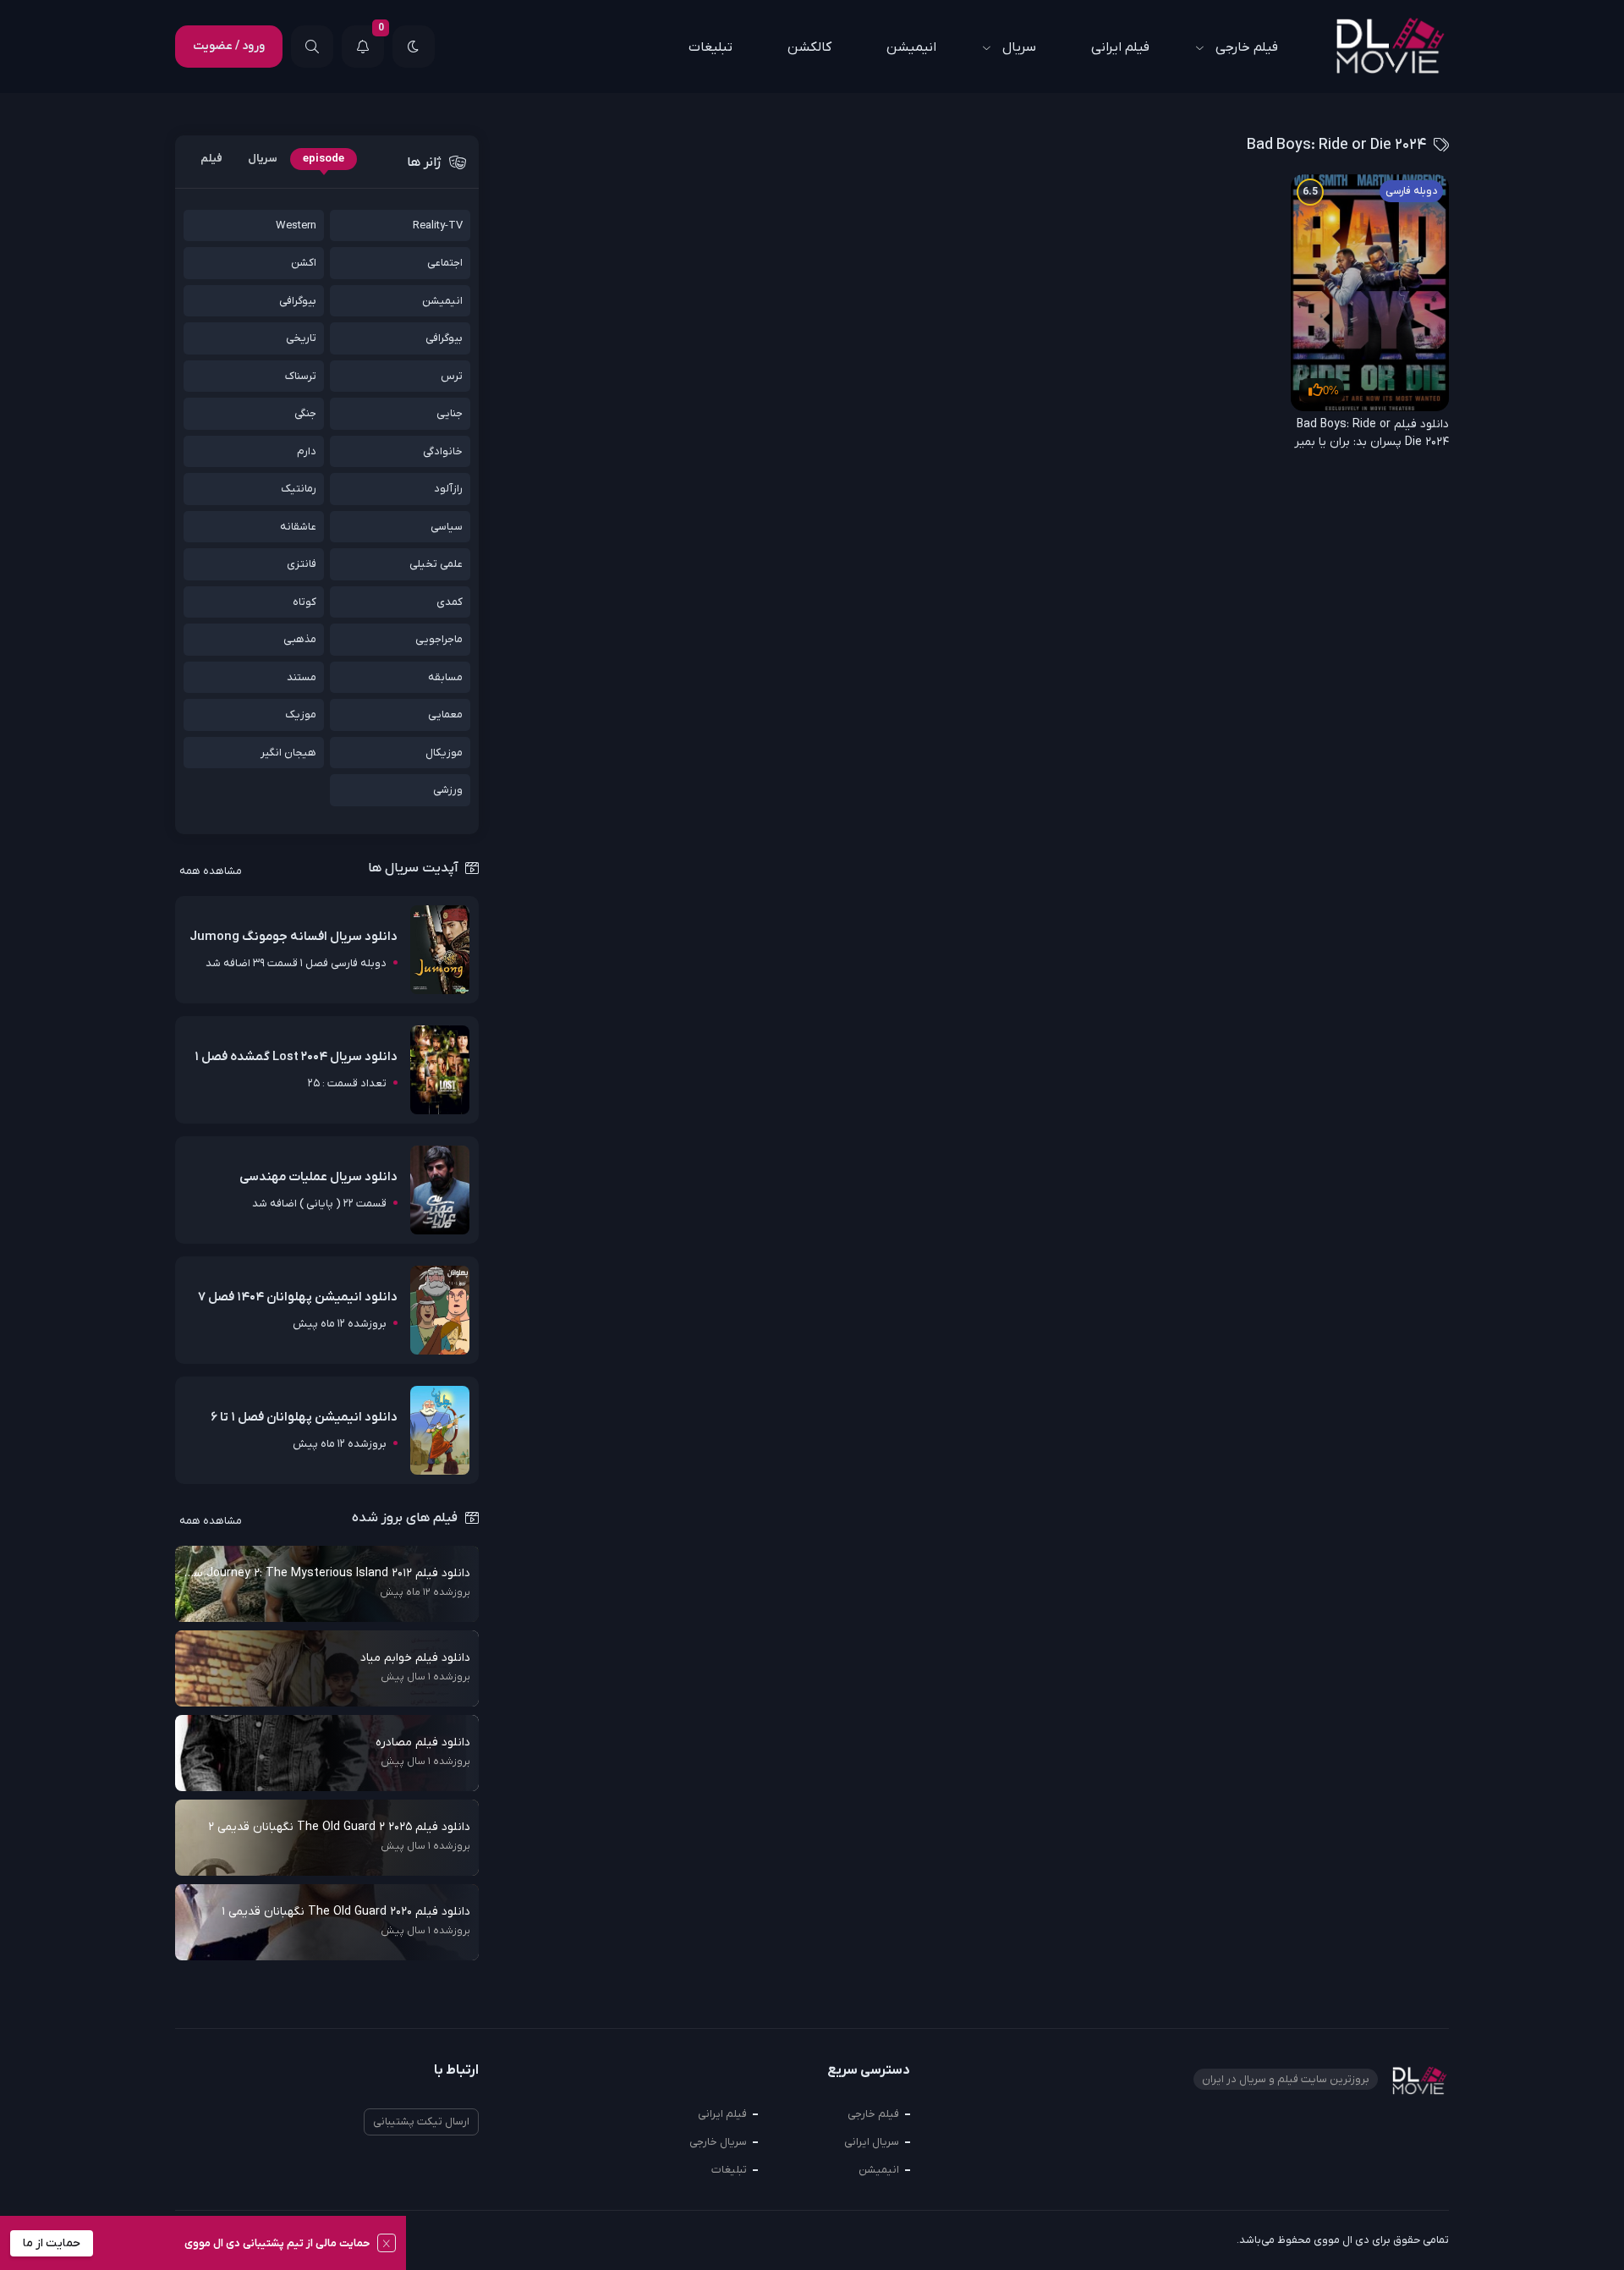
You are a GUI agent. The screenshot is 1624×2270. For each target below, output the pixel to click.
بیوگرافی (298, 301)
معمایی (445, 715)
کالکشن (809, 47)
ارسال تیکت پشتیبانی (421, 2122)
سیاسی (447, 527)
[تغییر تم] (414, 47)
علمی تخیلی (436, 564)
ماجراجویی (439, 639)
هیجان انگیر (288, 753)
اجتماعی (445, 263)
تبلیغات (710, 47)
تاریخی (301, 338)
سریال (1019, 47)
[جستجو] (312, 47)
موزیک (301, 715)
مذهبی (300, 639)
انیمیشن (911, 47)
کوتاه (304, 602)
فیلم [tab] (211, 159)
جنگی (305, 413)
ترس (452, 376)
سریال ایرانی (872, 2142)
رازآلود (448, 489)
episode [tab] (324, 159)
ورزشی (448, 790)
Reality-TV (438, 225)
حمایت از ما (52, 2243)
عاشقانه (298, 527)
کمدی (450, 602)
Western (296, 225)
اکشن (304, 263)
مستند (302, 677)
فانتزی (302, 564)
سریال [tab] (263, 159)
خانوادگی (443, 451)
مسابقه (445, 677)
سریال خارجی (718, 2142)
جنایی (450, 413)
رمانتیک (299, 489)
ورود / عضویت (229, 46)
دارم (307, 451)
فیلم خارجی (1247, 47)
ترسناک (301, 376)
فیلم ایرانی (1120, 47)
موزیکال (444, 753)
